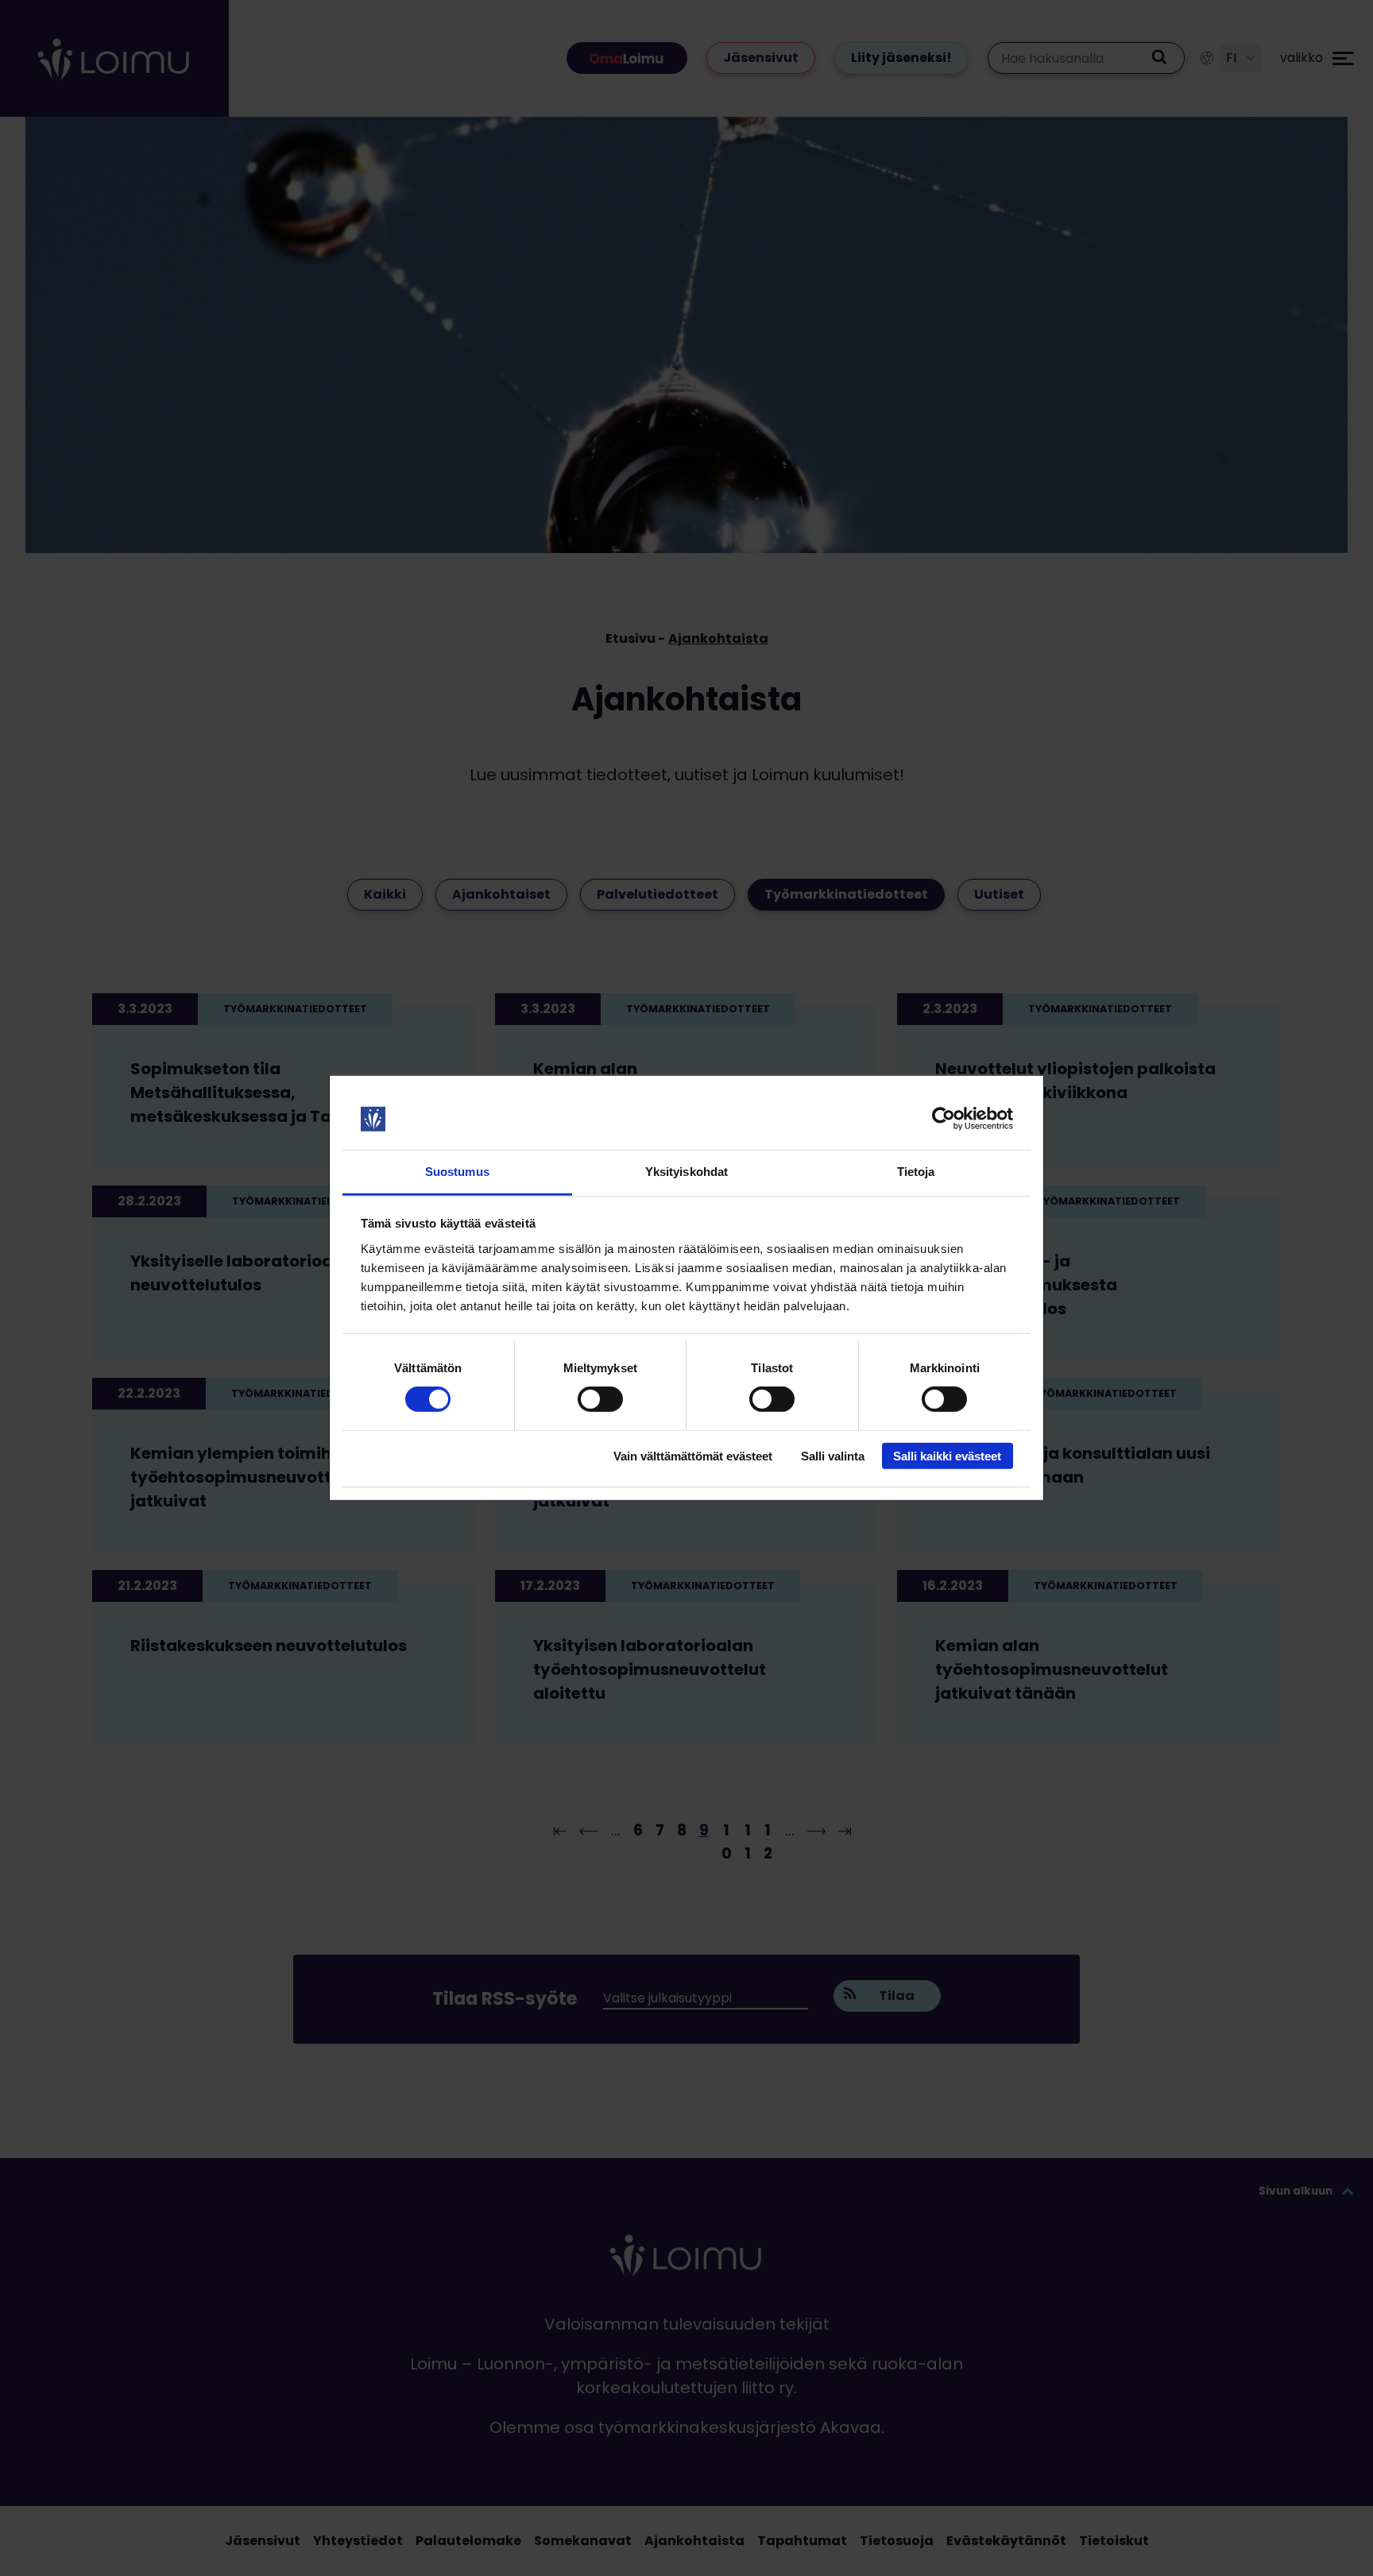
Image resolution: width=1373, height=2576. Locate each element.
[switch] (600, 1399)
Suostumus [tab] (457, 1172)
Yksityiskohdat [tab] (686, 1172)
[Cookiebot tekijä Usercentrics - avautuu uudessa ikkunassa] (944, 1119)
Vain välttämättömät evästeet (693, 1455)
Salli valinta (833, 1455)
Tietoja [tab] (916, 1172)
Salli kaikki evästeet (947, 1455)
